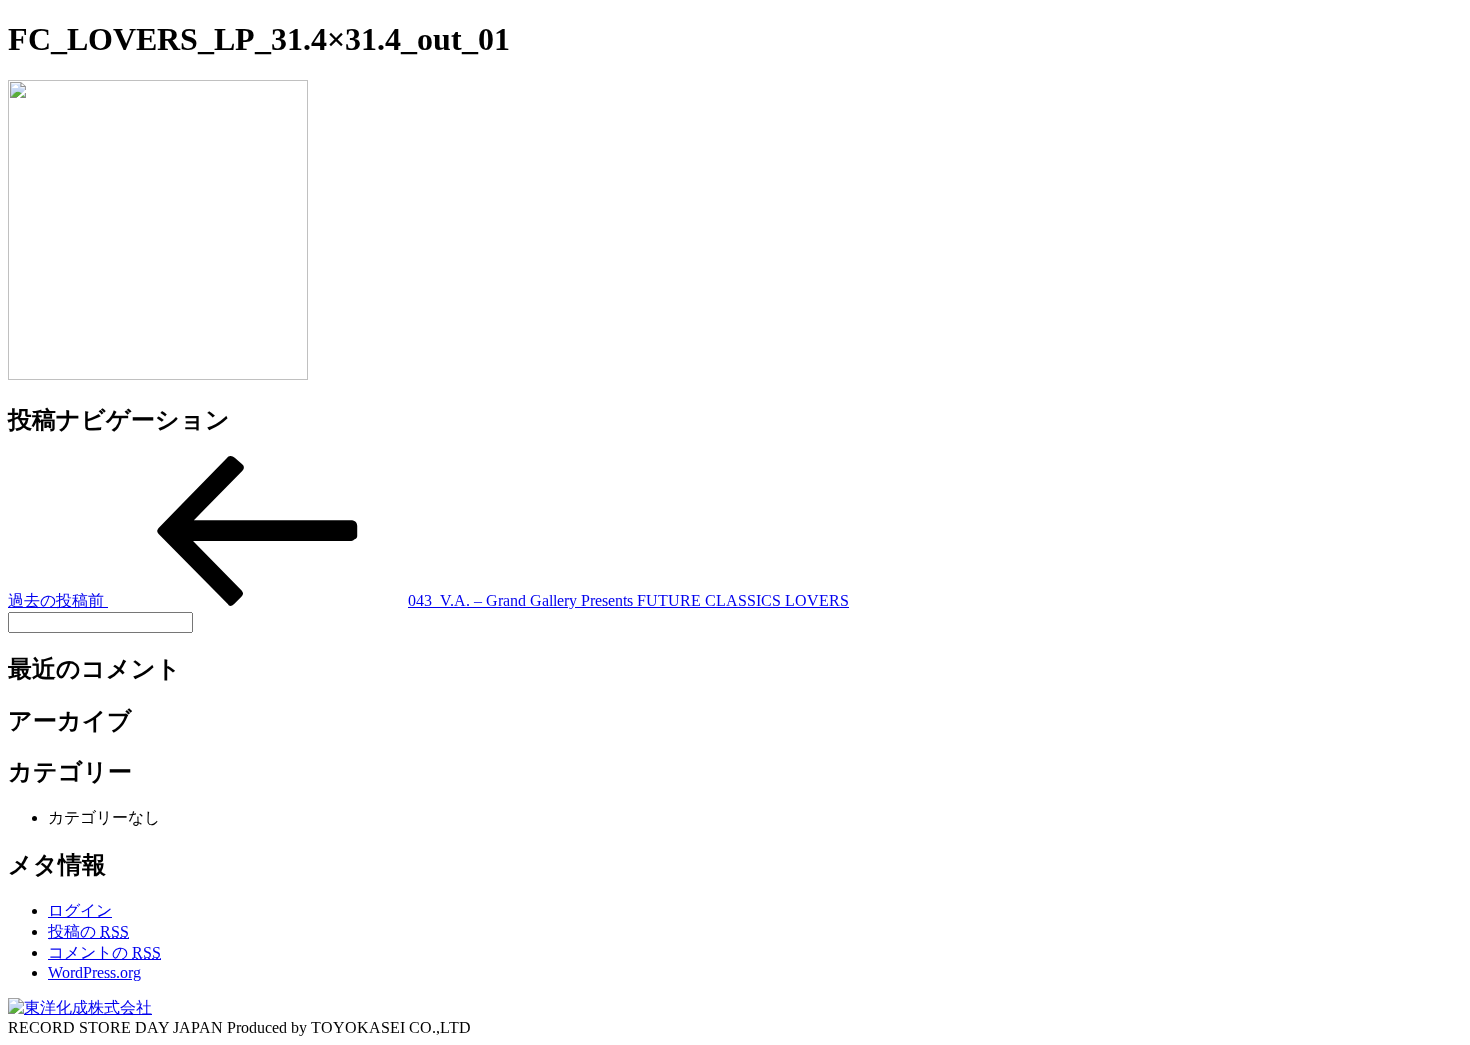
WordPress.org (94, 972)
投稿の (88, 931)
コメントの (104, 952)
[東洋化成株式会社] (80, 1007)
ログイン (80, 910)
